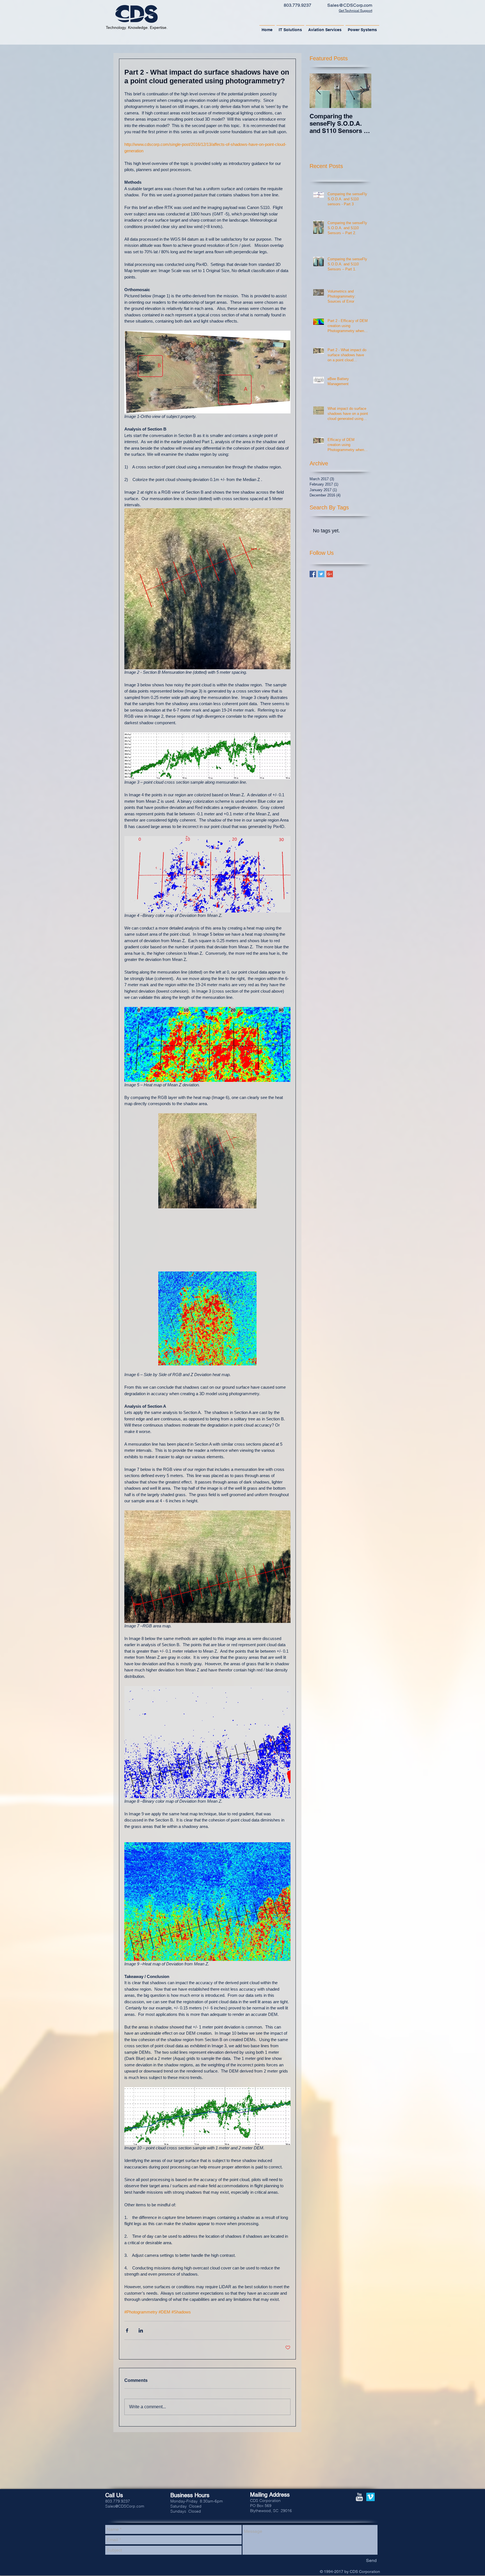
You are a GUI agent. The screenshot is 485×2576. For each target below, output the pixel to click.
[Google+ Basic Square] (330, 574)
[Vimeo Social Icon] (370, 2497)
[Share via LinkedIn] (141, 2330)
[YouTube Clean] (359, 2497)
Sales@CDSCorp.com (350, 5)
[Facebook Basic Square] (313, 574)
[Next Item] (362, 91)
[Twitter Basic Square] (321, 574)
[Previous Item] (319, 91)
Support (366, 11)
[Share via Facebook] (127, 2330)
